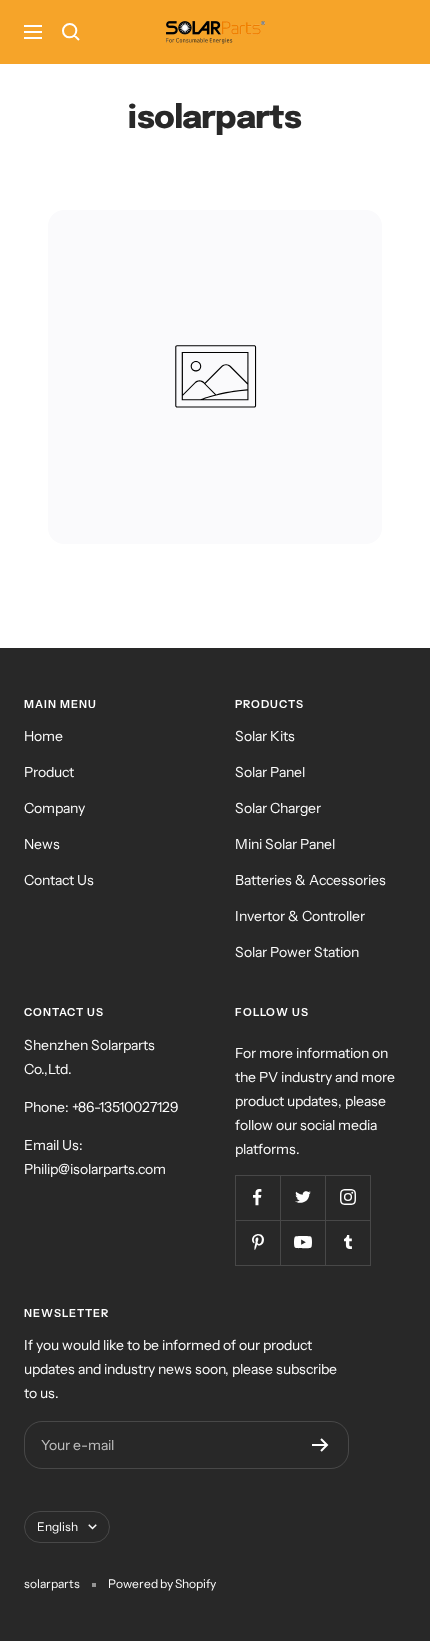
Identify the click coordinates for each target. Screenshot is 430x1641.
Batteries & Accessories (310, 880)
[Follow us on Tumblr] (347, 1242)
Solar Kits (265, 736)
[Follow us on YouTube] (302, 1242)
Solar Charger (278, 808)
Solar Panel (270, 772)
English (57, 1526)
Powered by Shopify (162, 1583)
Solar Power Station (297, 952)
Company (54, 808)
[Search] (71, 32)
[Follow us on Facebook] (257, 1197)
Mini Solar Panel (285, 844)
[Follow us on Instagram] (347, 1197)
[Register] (320, 1445)
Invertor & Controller (300, 916)
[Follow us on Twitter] (302, 1197)
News (42, 844)
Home (43, 736)
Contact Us (59, 880)
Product (49, 772)
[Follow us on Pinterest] (257, 1242)
